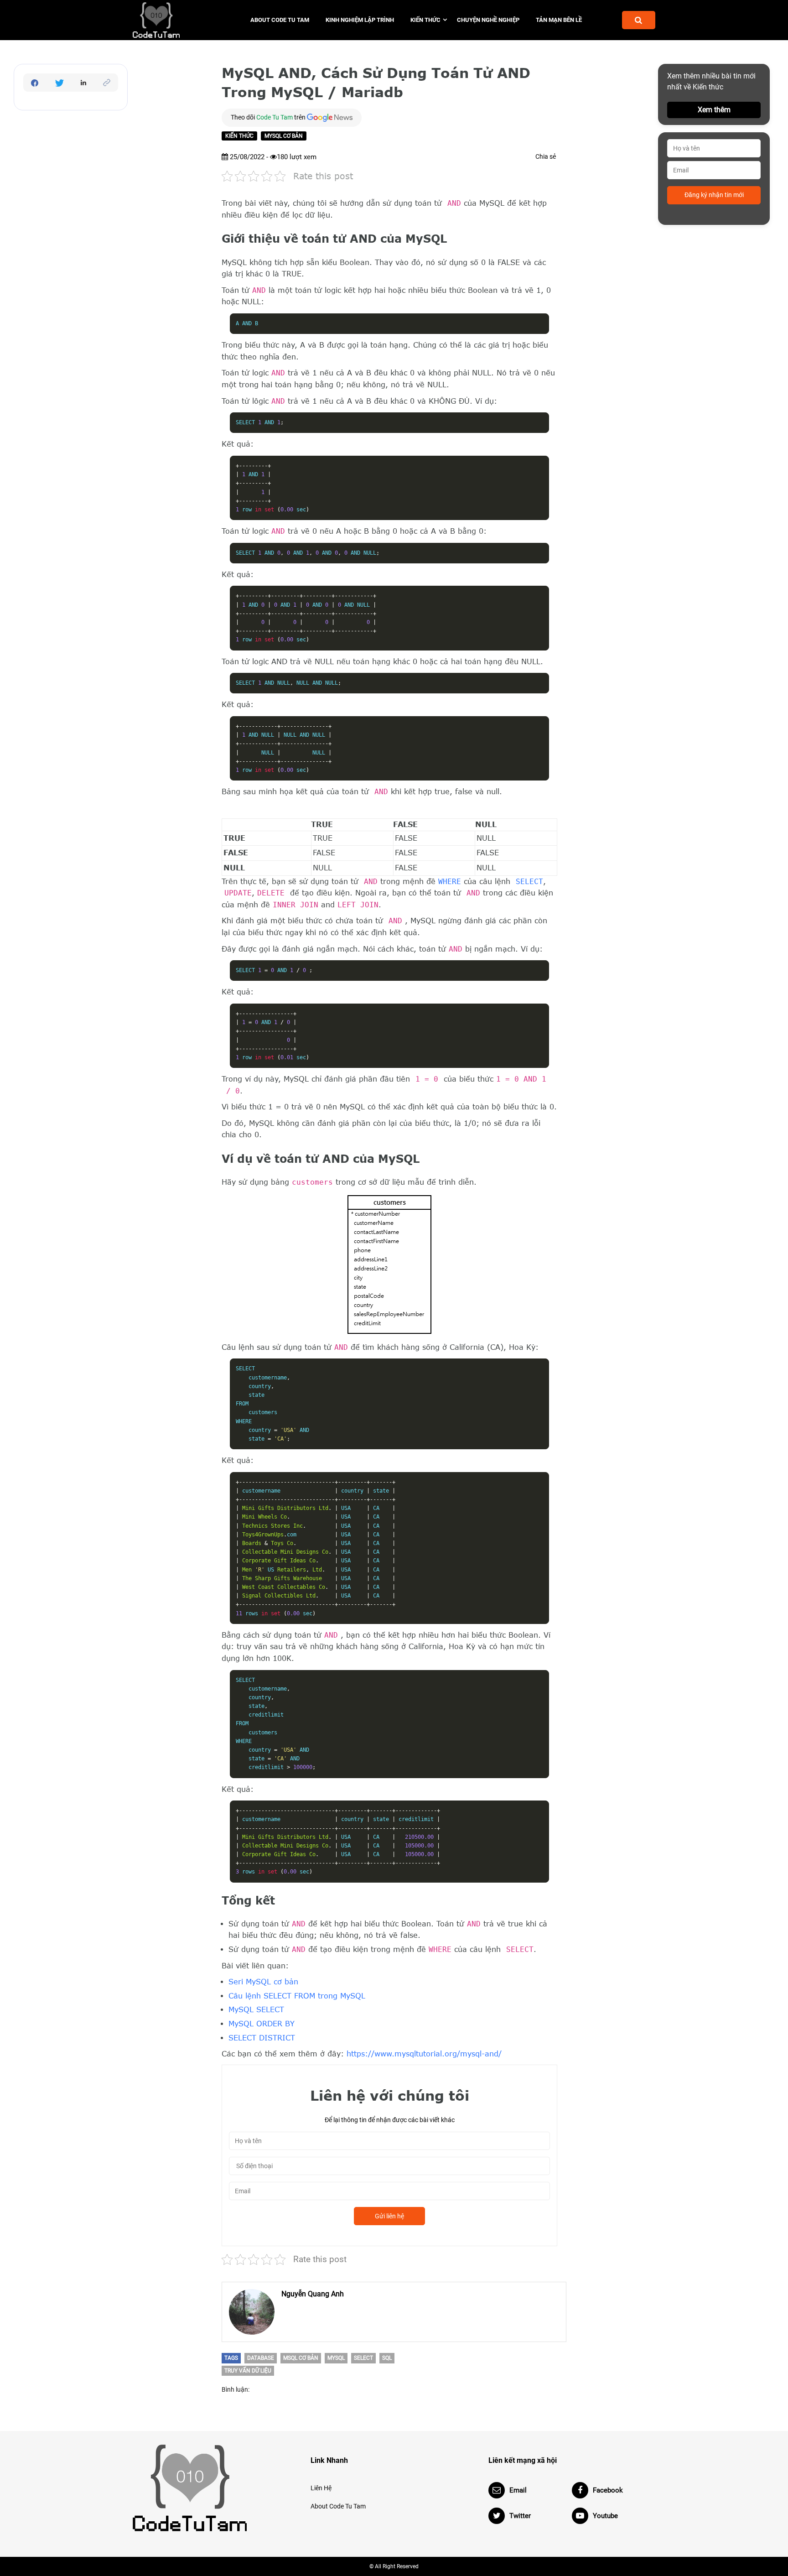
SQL (387, 2358)
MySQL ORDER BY (262, 2024)
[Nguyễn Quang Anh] (252, 2312)
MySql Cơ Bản (284, 136)
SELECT (529, 882)
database (261, 2358)
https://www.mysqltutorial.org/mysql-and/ (424, 2054)
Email (518, 2490)
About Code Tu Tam (280, 20)
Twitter (520, 2516)
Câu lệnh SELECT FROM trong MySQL (297, 1996)
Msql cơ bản (301, 2358)
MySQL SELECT (256, 2009)
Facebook (608, 2490)
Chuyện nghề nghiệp (488, 20)
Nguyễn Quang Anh (313, 2294)
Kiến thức (425, 20)
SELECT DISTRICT (262, 2038)
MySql (336, 2358)
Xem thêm (714, 110)
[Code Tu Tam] (172, 20)
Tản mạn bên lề (559, 20)
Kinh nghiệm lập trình (360, 20)
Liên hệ (321, 2488)
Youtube (605, 2516)
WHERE (450, 882)
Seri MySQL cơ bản (263, 1982)
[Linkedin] (83, 83)
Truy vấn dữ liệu (248, 2371)
